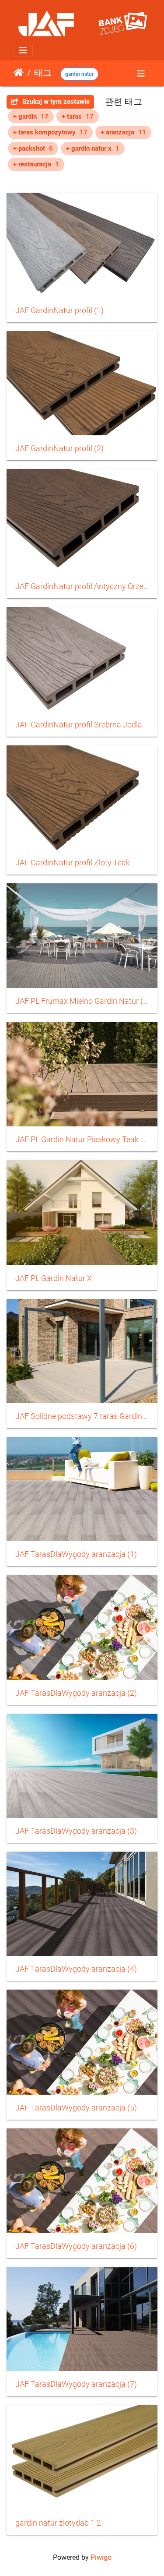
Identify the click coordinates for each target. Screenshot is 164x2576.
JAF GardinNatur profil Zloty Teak (73, 863)
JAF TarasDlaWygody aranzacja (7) (76, 2384)
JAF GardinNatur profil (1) (59, 311)
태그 (43, 73)
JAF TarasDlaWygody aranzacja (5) (76, 2108)
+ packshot (33, 148)
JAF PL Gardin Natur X (54, 1278)
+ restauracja (36, 164)
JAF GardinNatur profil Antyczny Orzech (82, 586)
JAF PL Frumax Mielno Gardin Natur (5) (82, 1001)
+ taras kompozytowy (50, 132)
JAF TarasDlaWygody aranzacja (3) (76, 1831)
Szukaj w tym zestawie (55, 102)
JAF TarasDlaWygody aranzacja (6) (76, 2246)
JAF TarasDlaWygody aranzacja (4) (76, 1969)
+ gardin (31, 116)
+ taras (78, 116)
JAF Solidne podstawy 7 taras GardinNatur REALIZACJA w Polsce (82, 1416)
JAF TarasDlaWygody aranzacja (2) (76, 1693)
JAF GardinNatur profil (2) (59, 448)
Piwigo (101, 2557)
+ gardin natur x (93, 148)
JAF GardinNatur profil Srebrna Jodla (79, 725)
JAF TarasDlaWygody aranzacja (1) (76, 1554)
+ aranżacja (123, 132)
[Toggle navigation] (23, 50)
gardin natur (79, 74)
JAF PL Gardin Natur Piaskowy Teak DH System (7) (82, 1140)
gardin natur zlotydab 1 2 (58, 2523)
